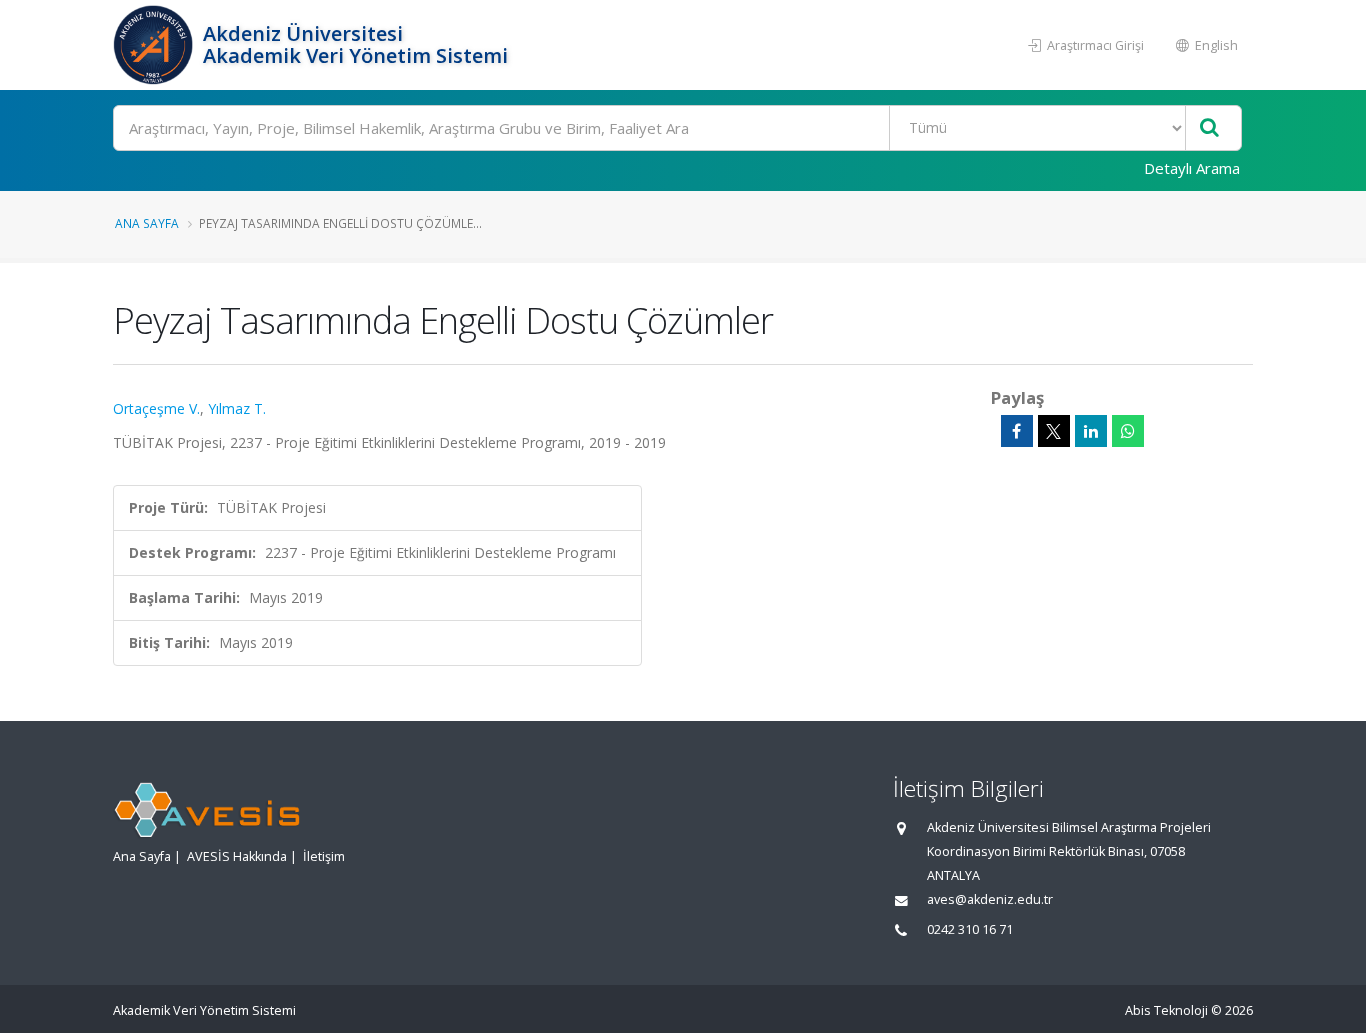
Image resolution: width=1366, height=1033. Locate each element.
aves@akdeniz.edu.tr (990, 899)
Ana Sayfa (147, 223)
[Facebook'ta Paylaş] (1017, 431)
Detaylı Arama (1192, 168)
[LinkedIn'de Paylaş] (1091, 431)
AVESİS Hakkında (237, 856)
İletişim (324, 856)
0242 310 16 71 (970, 929)
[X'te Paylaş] (1054, 431)
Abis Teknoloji (1166, 1010)
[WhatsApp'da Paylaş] (1128, 431)
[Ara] (1209, 128)
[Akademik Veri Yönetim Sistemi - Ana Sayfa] (155, 45)
